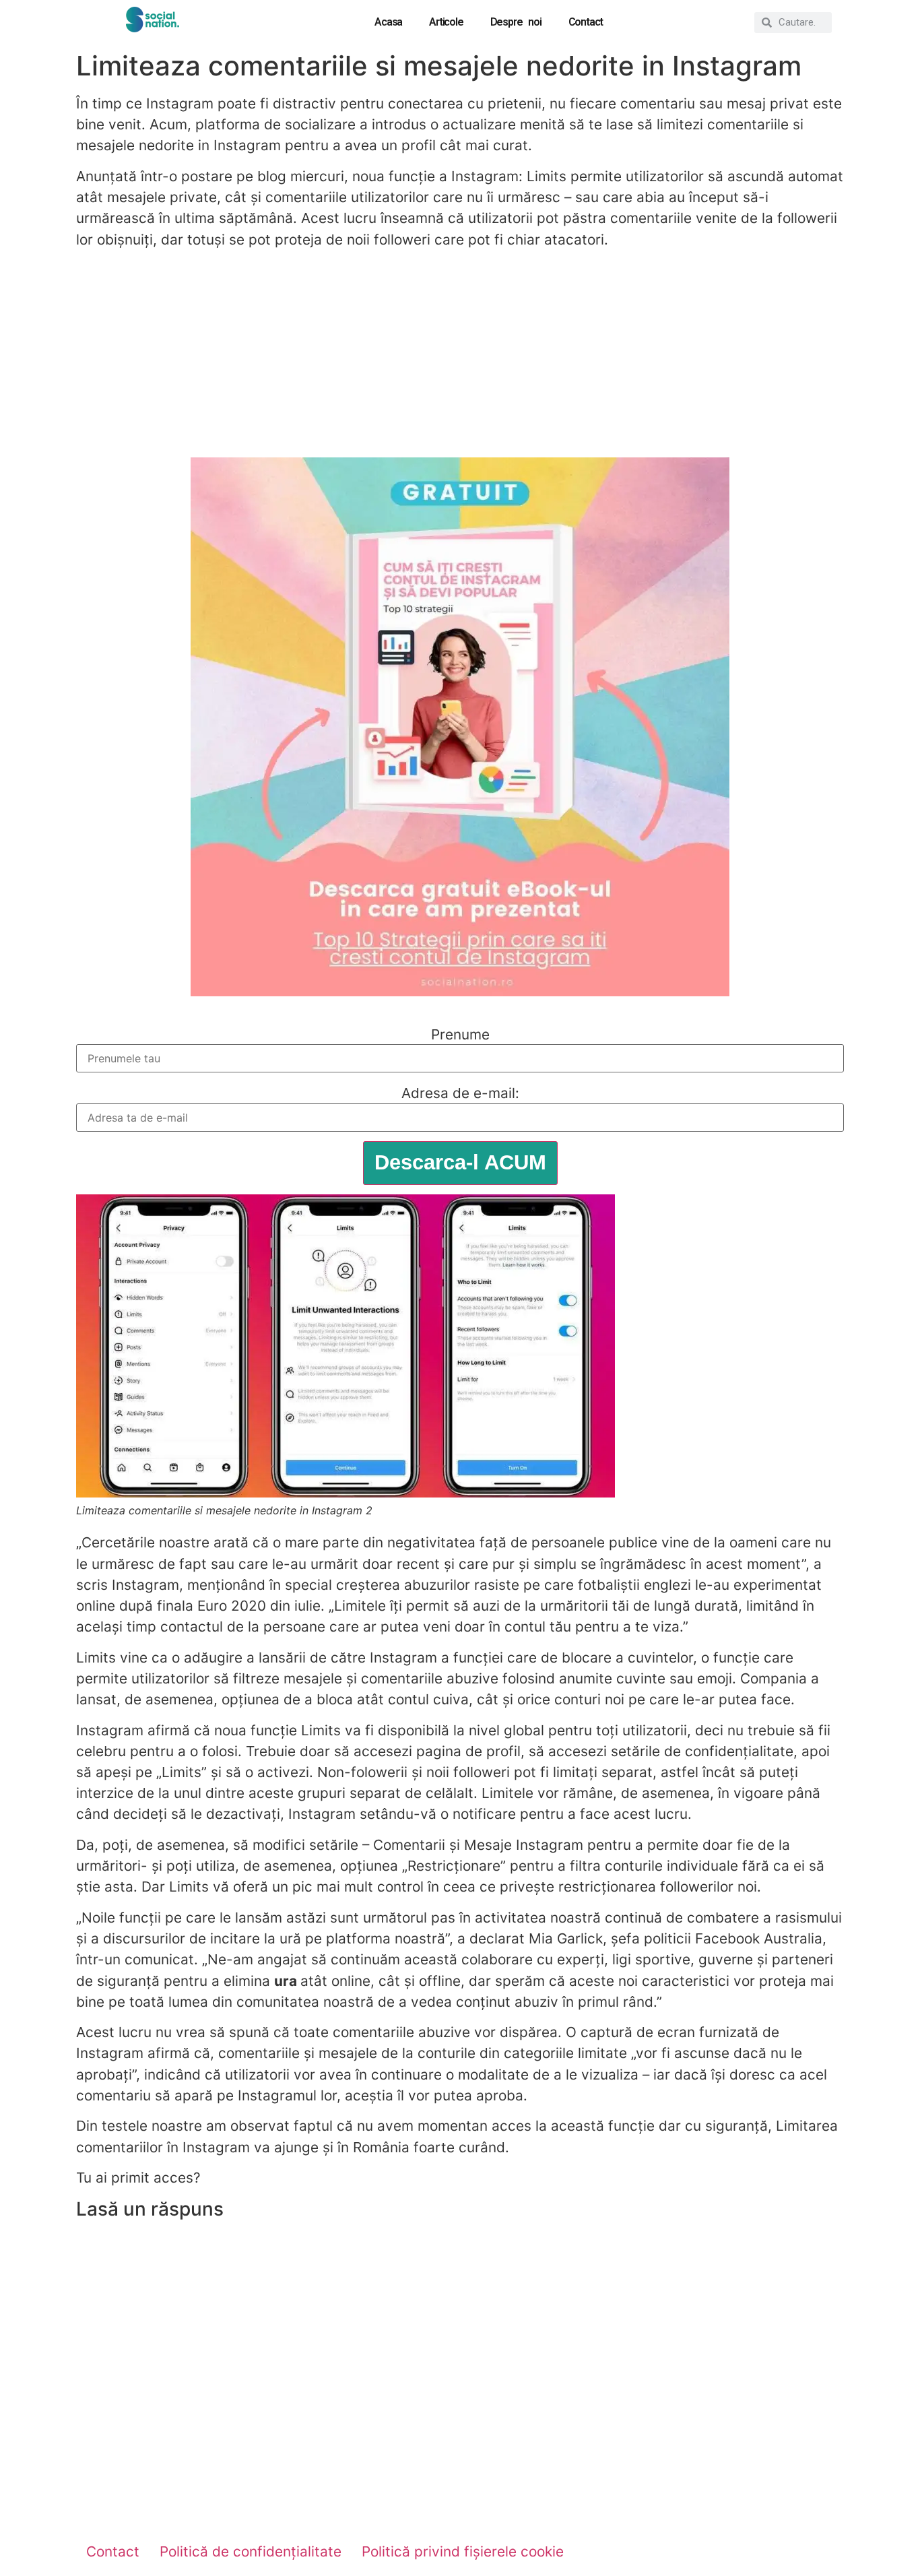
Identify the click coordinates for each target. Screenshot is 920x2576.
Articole (446, 22)
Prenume (460, 1035)
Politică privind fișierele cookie (463, 2551)
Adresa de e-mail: (460, 1094)
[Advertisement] (460, 354)
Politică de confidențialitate (251, 2551)
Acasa (388, 22)
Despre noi (516, 22)
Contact (586, 22)
